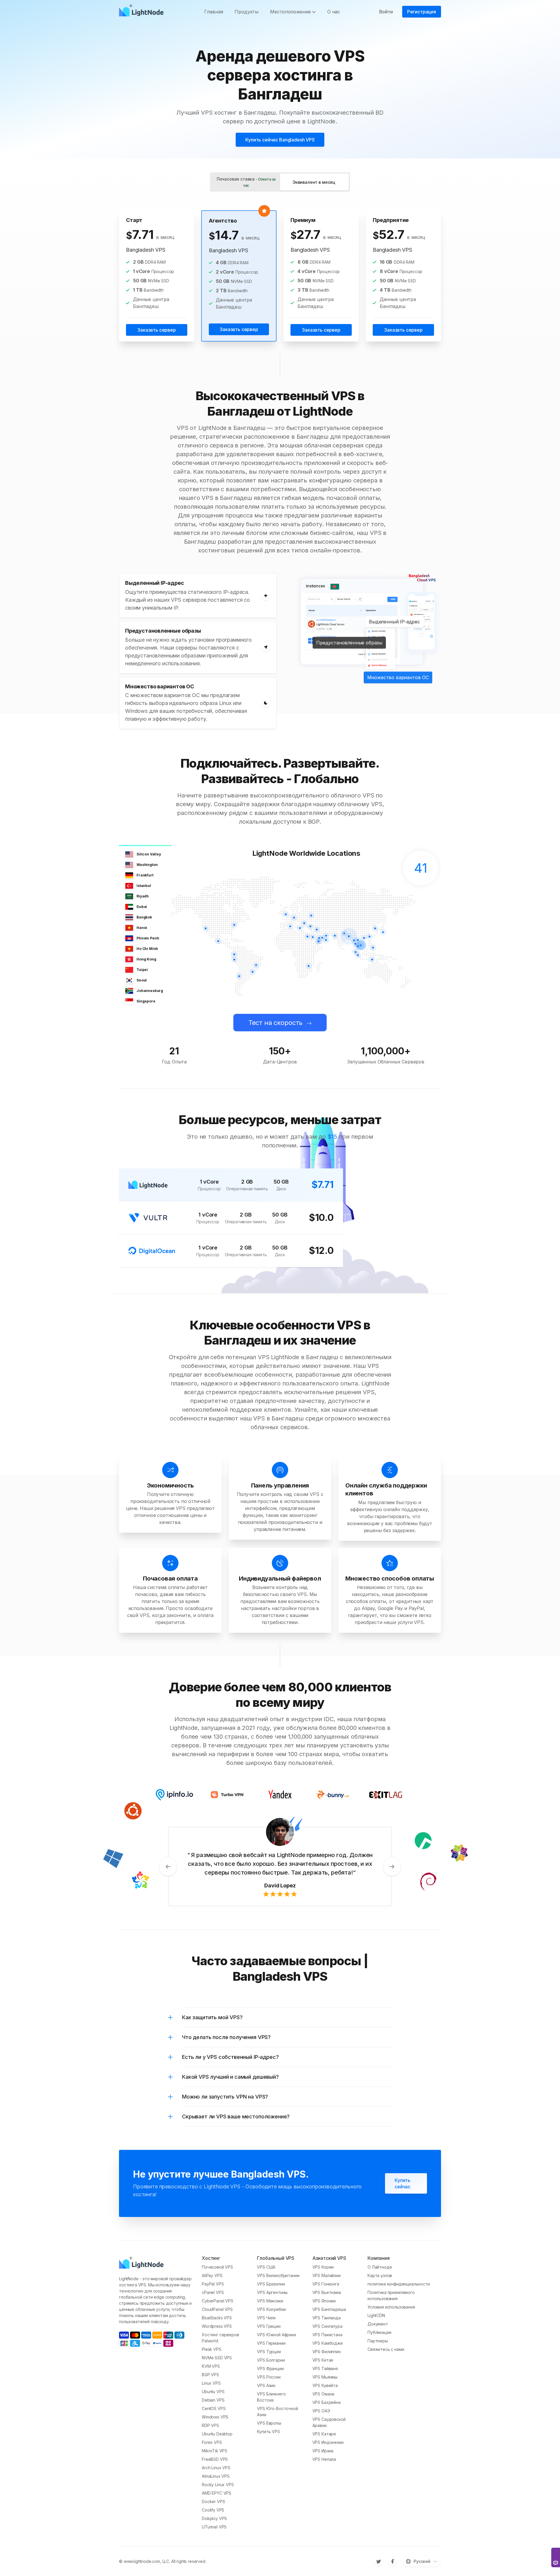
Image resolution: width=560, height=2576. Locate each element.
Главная (213, 12)
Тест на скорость (275, 1023)
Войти (386, 12)
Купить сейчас (402, 2183)
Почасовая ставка (246, 182)
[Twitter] (379, 2561)
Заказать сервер (157, 330)
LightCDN (376, 2315)
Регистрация (422, 12)
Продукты (246, 12)
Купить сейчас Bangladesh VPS (280, 140)
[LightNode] (143, 12)
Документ (378, 2324)
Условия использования (391, 2307)
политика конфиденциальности (399, 2284)
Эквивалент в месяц (314, 182)
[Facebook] (393, 2561)
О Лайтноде (380, 2267)
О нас (334, 12)
